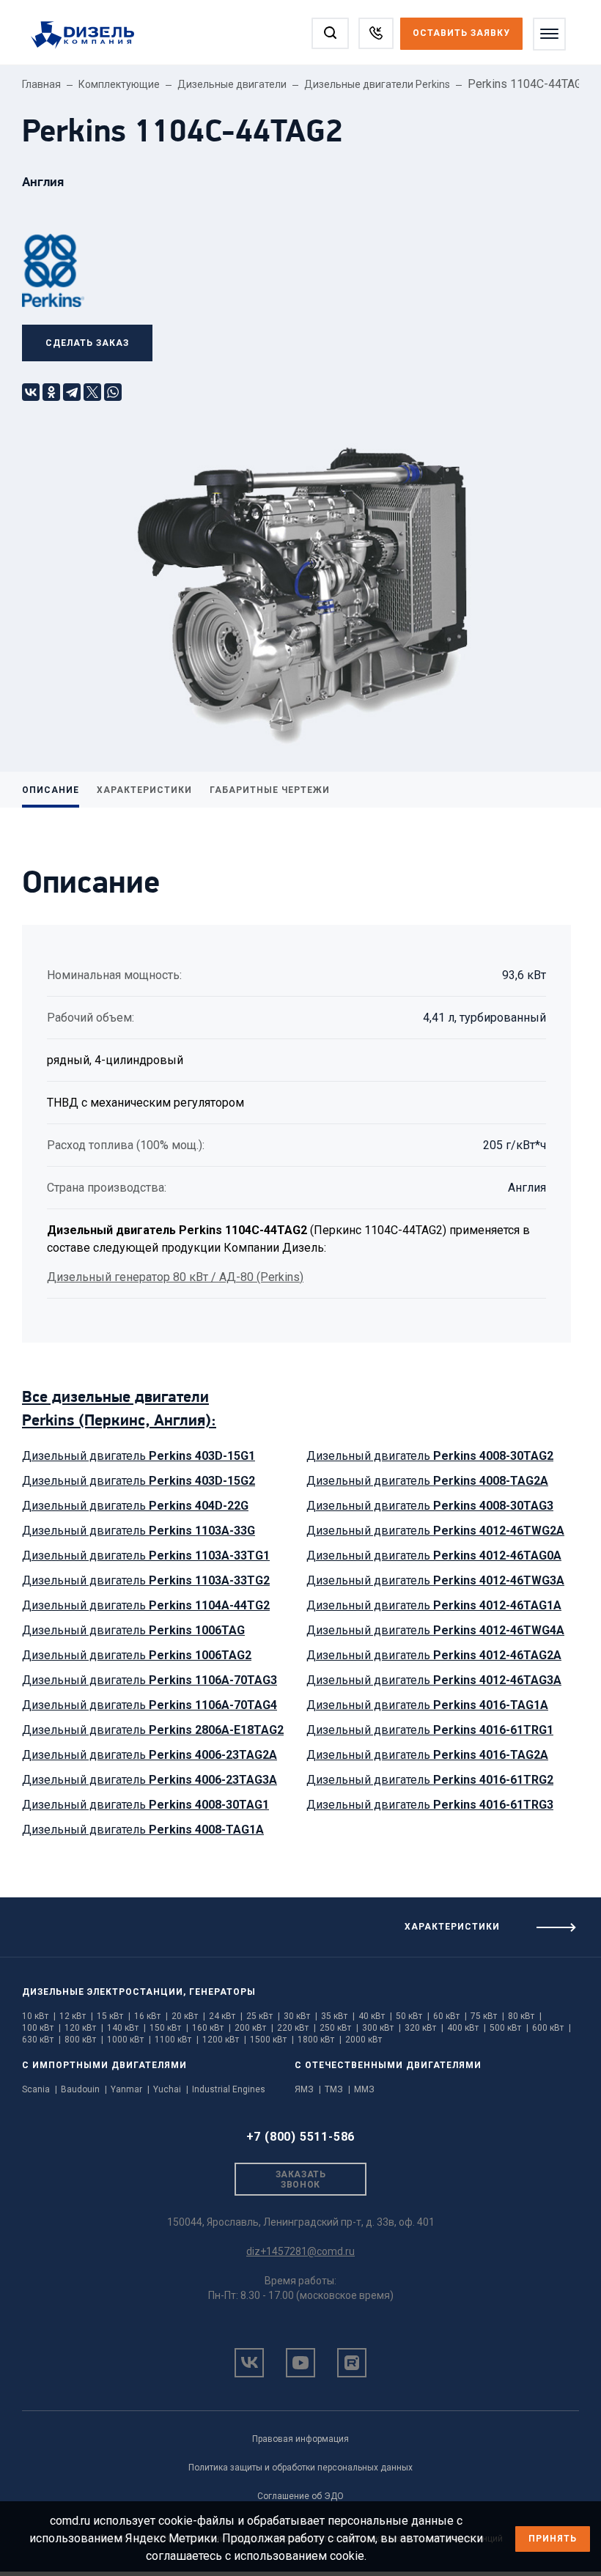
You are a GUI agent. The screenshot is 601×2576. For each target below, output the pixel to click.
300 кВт (381, 2028)
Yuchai (171, 2089)
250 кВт (339, 2028)
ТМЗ (338, 2089)
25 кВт (263, 2016)
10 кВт (39, 2016)
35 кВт (338, 2016)
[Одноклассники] (51, 392)
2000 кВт (364, 2040)
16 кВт (151, 2016)
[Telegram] (72, 392)
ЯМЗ (308, 2089)
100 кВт (41, 2028)
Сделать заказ (87, 343)
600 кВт (552, 2028)
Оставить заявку (461, 33)
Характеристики (144, 790)
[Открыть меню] (549, 34)
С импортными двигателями (104, 2065)
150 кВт (169, 2028)
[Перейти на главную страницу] (90, 36)
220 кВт (296, 2028)
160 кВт (211, 2028)
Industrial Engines (229, 2089)
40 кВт (375, 2016)
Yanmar (130, 2089)
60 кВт (450, 2016)
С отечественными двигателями (388, 2065)
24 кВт (226, 2016)
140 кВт (126, 2028)
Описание (51, 790)
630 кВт (41, 2040)
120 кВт (84, 2028)
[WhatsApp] (113, 392)
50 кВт (413, 2016)
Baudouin (84, 2089)
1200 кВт (224, 2040)
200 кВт (254, 2028)
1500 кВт (272, 2040)
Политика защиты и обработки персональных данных (300, 2468)
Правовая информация (300, 2439)
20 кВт (188, 2016)
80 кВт (525, 2016)
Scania (40, 2089)
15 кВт (114, 2016)
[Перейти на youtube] (300, 2363)
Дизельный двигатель (139, 1456)
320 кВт (424, 2028)
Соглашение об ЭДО (300, 2496)
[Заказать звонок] (376, 33)
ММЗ (364, 2089)
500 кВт (509, 2028)
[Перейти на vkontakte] (249, 2363)
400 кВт (467, 2028)
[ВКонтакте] (31, 392)
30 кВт (300, 2016)
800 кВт (84, 2040)
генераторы (222, 1992)
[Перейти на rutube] (352, 2363)
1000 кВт (129, 2040)
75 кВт (487, 2016)
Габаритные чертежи (270, 790)
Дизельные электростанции (103, 1992)
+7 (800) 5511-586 (301, 2137)
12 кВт (76, 2016)
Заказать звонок (300, 2180)
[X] (92, 392)
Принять (553, 2539)
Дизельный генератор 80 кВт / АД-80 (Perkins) (175, 1277)
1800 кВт (320, 2040)
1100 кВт (177, 2040)
